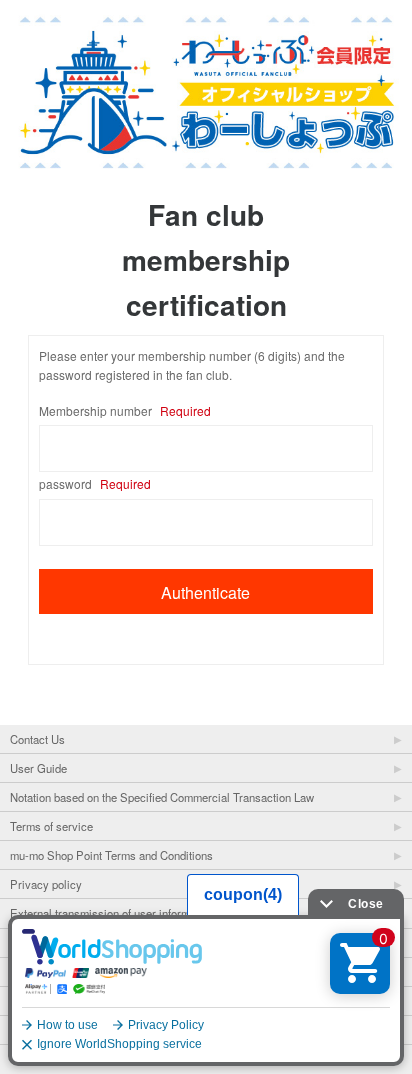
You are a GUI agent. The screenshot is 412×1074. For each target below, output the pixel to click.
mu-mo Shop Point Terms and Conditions (111, 855)
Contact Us (37, 739)
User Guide (38, 768)
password (95, 483)
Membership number (125, 410)
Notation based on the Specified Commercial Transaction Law (162, 797)
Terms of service (51, 826)
